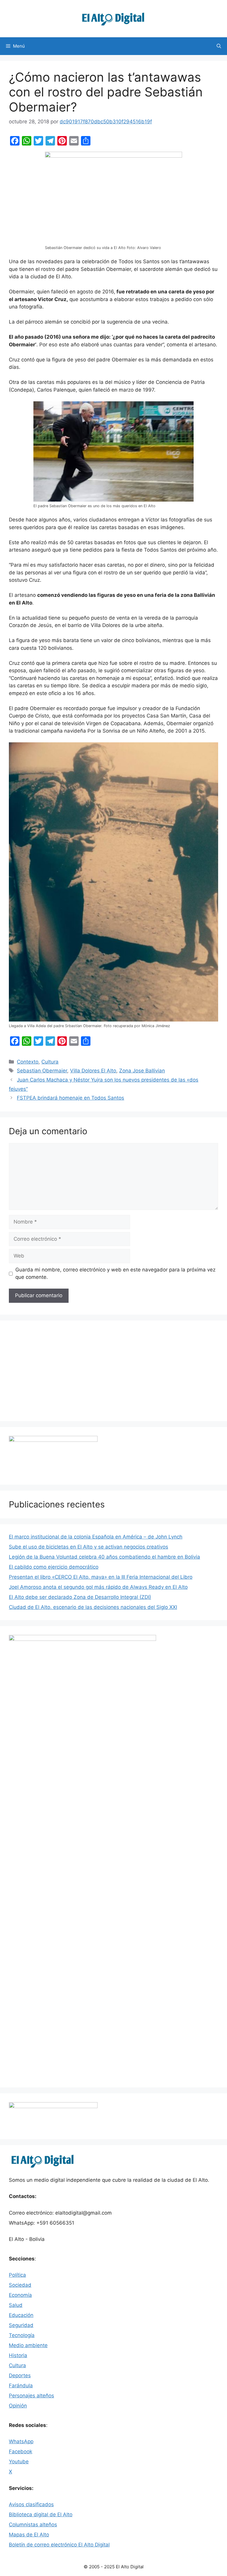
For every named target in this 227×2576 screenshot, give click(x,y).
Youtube (19, 2462)
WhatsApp (21, 2441)
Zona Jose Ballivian (142, 1071)
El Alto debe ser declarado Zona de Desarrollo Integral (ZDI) (80, 1597)
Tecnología (22, 2335)
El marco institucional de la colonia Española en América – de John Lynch (96, 1537)
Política (17, 2275)
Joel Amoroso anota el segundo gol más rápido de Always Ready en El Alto (98, 1587)
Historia (18, 2355)
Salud (16, 2305)
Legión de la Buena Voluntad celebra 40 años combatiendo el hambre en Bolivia (104, 1557)
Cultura (50, 1062)
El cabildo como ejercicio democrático (54, 1567)
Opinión (18, 2406)
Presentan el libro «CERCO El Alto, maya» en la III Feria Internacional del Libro (101, 1577)
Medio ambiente (28, 2345)
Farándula (21, 2386)
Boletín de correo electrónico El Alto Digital (59, 2545)
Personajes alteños (31, 2396)
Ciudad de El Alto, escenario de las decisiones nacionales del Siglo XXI (93, 1607)
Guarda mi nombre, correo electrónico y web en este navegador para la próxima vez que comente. (115, 1274)
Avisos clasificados (31, 2504)
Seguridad (21, 2325)
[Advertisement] (113, 1371)
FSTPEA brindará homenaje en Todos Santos (70, 1098)
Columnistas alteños (33, 2525)
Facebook (21, 2451)
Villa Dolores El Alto (93, 1071)
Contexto (28, 1062)
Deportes (20, 2375)
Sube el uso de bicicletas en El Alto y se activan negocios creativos (89, 1547)
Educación (21, 2315)
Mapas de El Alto (29, 2535)
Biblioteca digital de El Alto (41, 2514)
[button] (219, 46)
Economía (20, 2295)
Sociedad (20, 2285)
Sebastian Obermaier (42, 1071)
